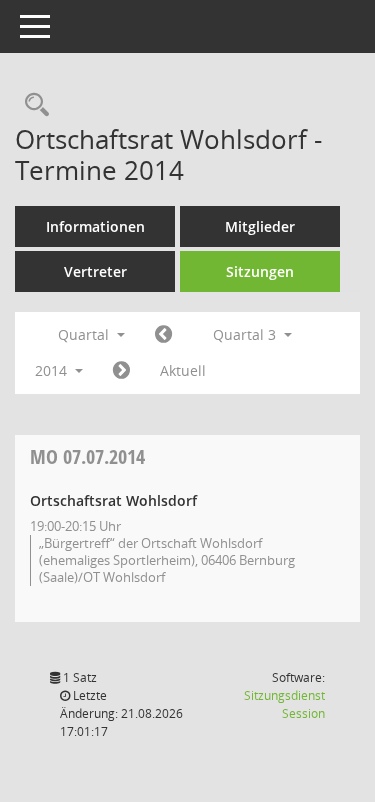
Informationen (95, 226)
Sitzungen (260, 271)
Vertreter (95, 271)
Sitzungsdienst (284, 704)
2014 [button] (53, 370)
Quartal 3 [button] (246, 334)
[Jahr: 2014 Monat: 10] (121, 371)
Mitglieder (260, 226)
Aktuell (183, 370)
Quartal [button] (85, 334)
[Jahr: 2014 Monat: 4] (163, 335)
